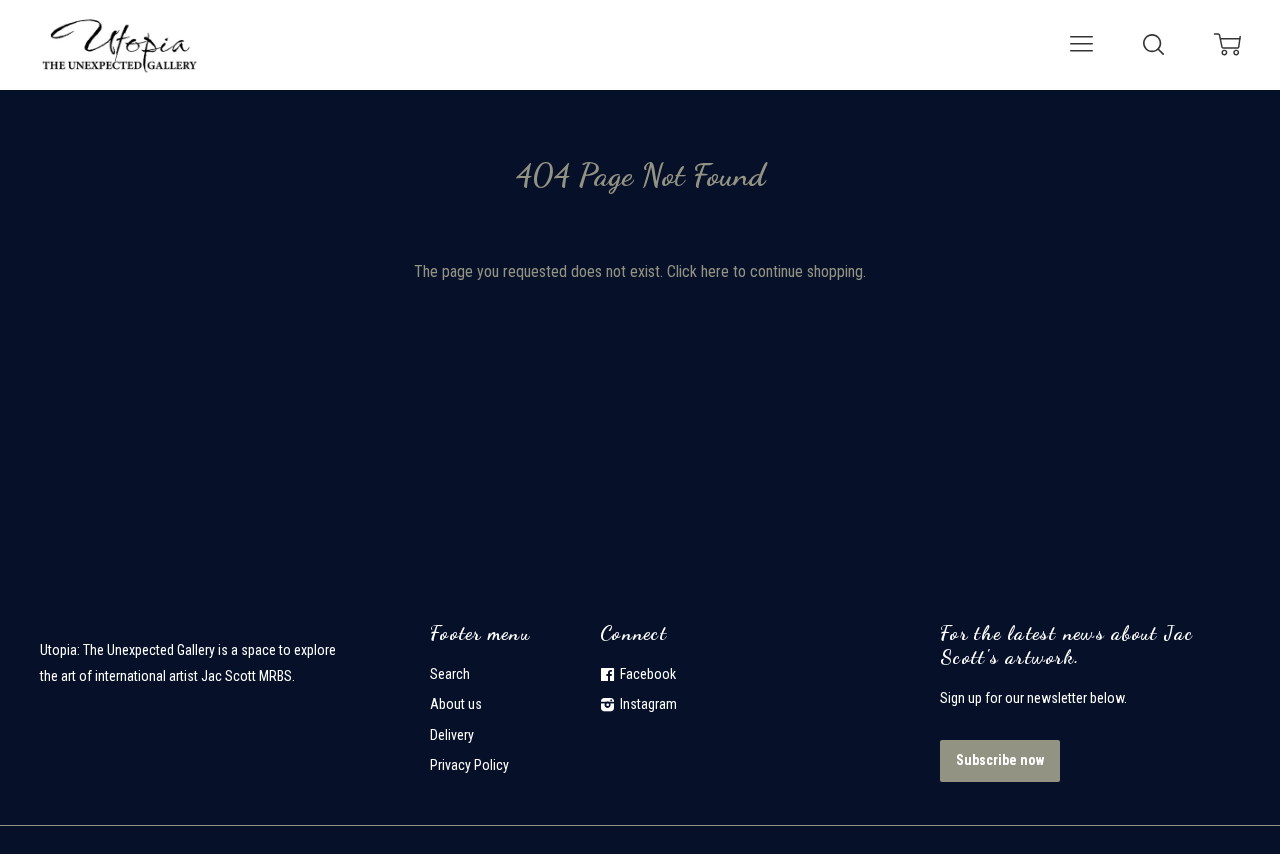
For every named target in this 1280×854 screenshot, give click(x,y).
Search (450, 674)
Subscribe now (1000, 760)
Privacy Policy (469, 765)
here (715, 271)
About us (456, 704)
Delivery (452, 735)
